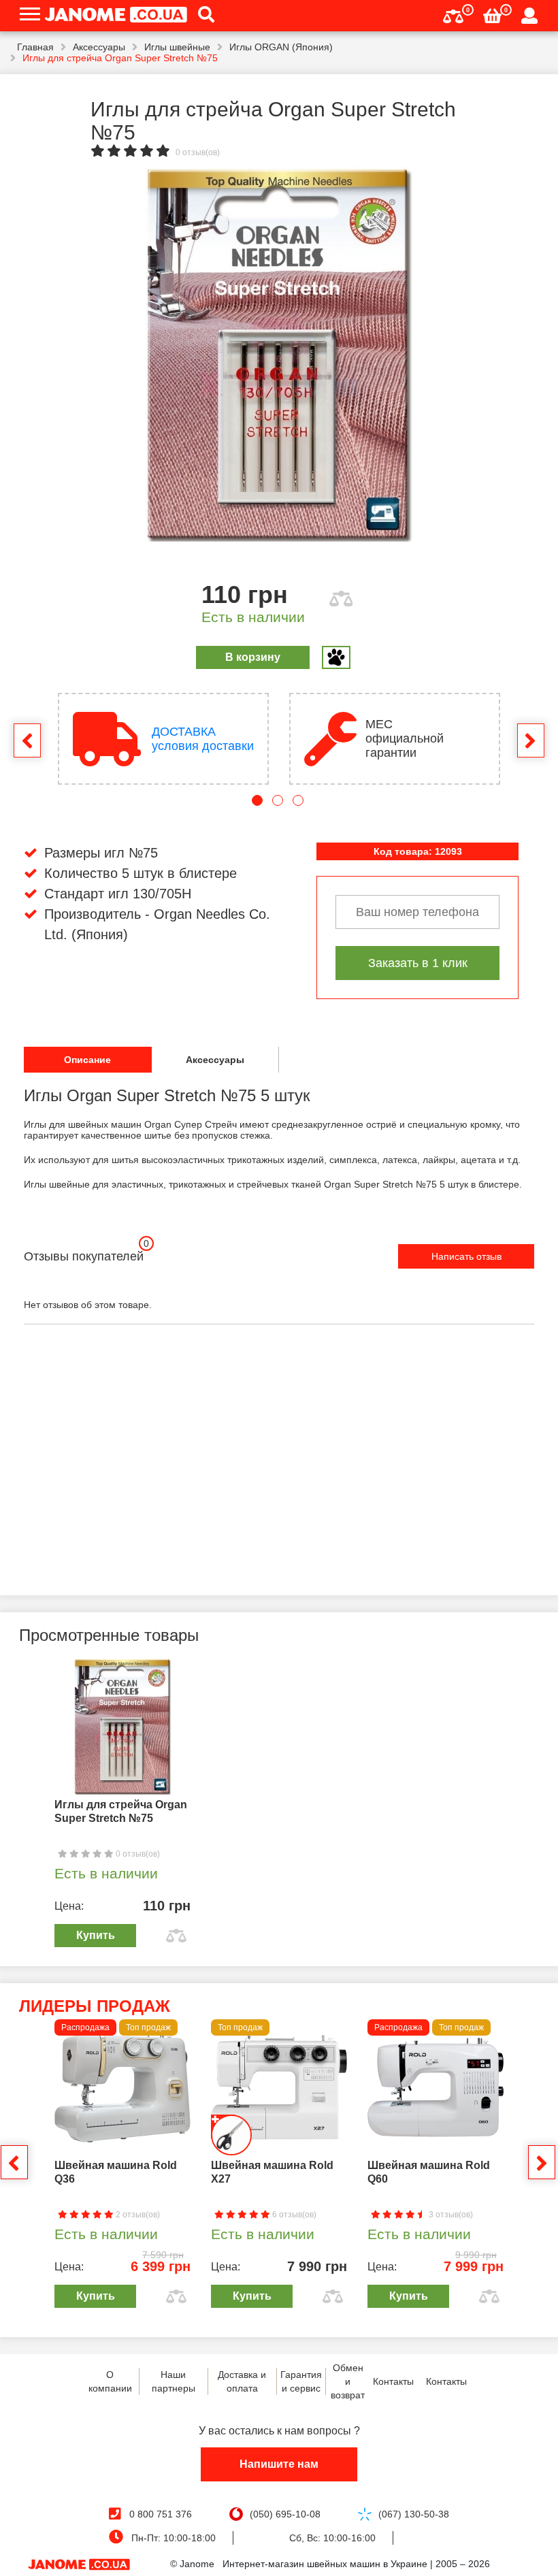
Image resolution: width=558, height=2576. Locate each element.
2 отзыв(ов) (137, 2215)
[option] (279, 355)
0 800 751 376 (161, 2514)
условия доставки (203, 739)
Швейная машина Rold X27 (272, 2172)
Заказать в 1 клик (418, 963)
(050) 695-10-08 (285, 2514)
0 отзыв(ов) (198, 152)
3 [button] (298, 800)
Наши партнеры (174, 2381)
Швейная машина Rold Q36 (116, 2172)
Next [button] (531, 740)
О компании (110, 2381)
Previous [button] (27, 740)
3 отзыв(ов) (450, 2215)
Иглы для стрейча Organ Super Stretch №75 (121, 1811)
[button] (201, 16)
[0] (453, 15)
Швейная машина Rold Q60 (429, 2172)
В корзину (253, 657)
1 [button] (257, 800)
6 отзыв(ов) (293, 2215)
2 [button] (278, 800)
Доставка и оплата (242, 2381)
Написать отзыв (466, 1256)
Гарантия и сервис (301, 2381)
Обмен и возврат (348, 2381)
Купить (96, 1935)
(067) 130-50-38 (414, 2514)
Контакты (393, 2381)
